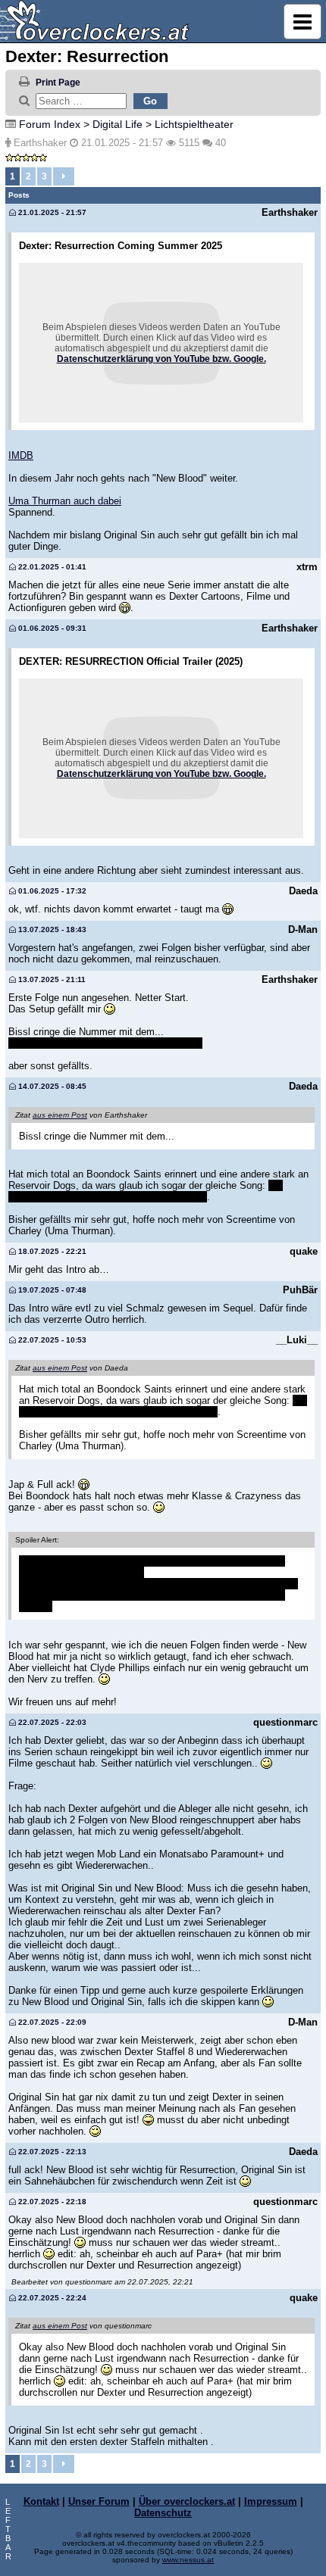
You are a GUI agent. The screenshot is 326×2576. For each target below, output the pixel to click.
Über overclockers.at (187, 2501)
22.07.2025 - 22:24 (51, 2298)
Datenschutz (163, 2513)
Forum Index (50, 124)
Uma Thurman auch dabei (65, 501)
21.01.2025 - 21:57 (51, 212)
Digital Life (118, 124)
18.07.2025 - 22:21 (51, 1251)
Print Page (58, 83)
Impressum (271, 2501)
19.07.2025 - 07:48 (51, 1290)
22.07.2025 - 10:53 (51, 1340)
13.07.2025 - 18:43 (51, 929)
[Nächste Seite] (64, 176)
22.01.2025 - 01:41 (51, 567)
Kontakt (41, 2501)
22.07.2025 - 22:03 (51, 1722)
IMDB (21, 455)
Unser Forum (99, 2501)
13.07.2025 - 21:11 (51, 979)
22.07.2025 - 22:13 (51, 2152)
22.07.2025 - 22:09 (51, 2022)
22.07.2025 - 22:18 (51, 2202)
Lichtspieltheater (194, 124)
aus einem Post (60, 1115)
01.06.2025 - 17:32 (51, 891)
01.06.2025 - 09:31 (51, 628)
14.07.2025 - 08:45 (51, 1086)
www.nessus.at (188, 2560)
